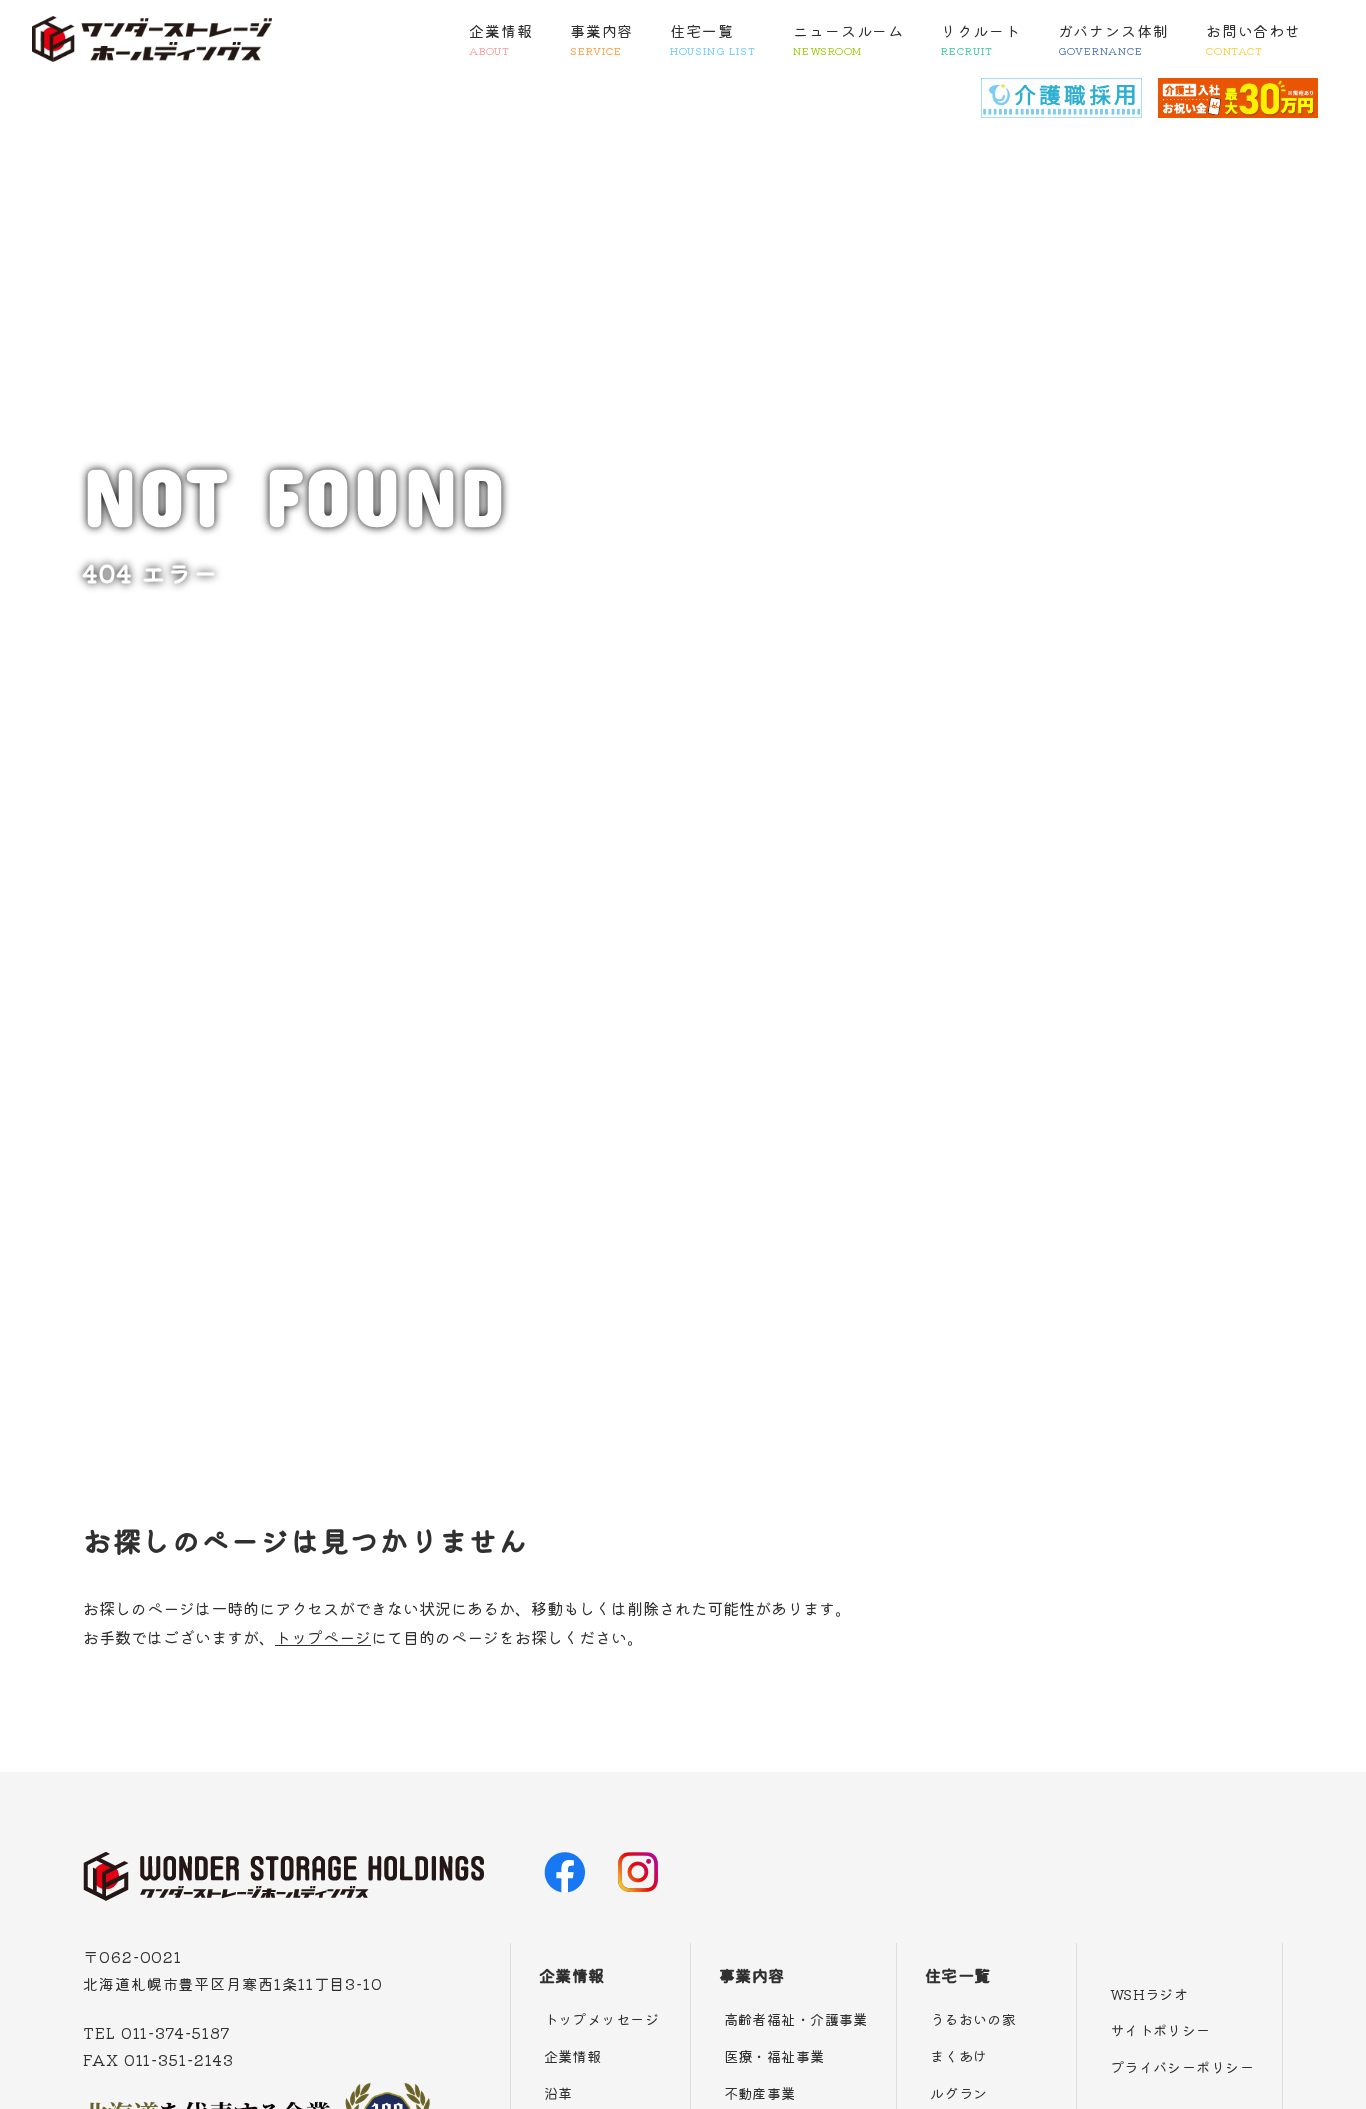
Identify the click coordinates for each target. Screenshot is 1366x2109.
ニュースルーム (848, 39)
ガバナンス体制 (1113, 39)
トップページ (323, 1637)
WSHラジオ (1149, 1994)
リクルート (981, 39)
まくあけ (959, 2056)
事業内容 (602, 39)
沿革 (558, 2093)
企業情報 (501, 39)
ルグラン (959, 2093)
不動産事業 (760, 2093)
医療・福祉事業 (774, 2056)
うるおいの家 (973, 2019)
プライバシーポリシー (1182, 2067)
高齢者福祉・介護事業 (796, 2019)
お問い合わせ (1253, 39)
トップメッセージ (601, 2019)
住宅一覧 (713, 39)
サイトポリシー (1160, 2030)
